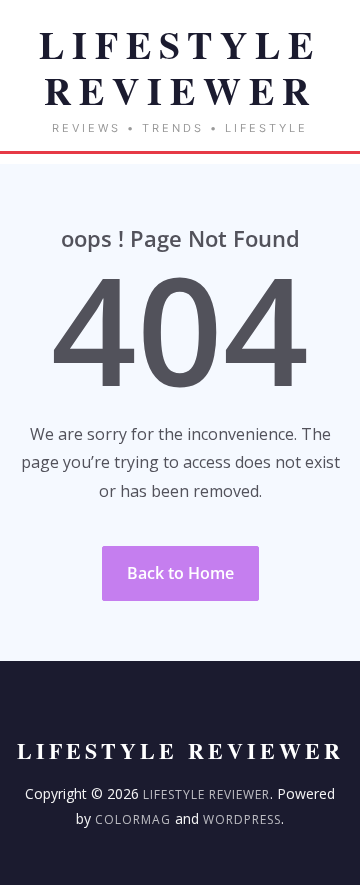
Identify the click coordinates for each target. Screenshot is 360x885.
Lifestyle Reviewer (206, 794)
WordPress (242, 819)
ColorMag (133, 819)
